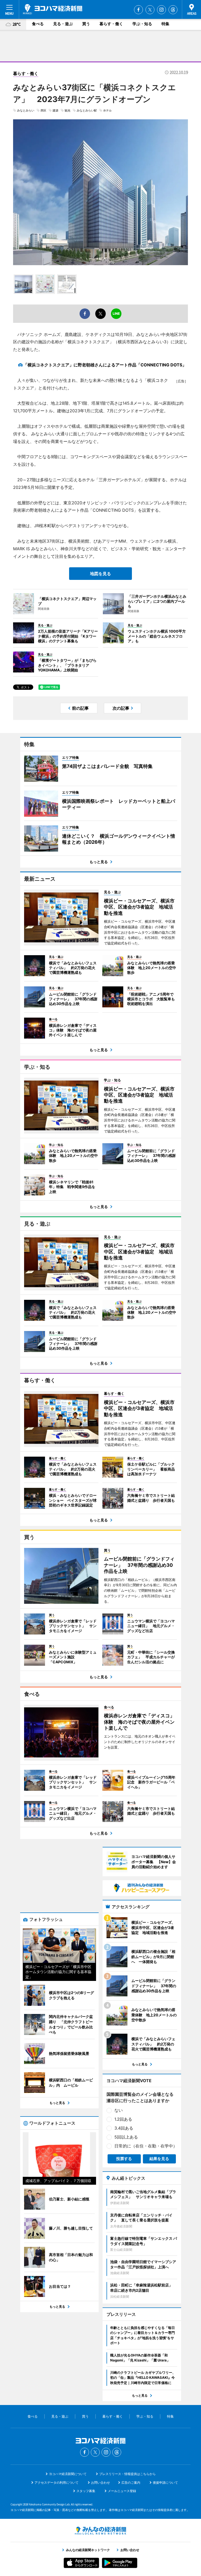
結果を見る (159, 2159)
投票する (124, 2159)
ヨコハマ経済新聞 (53, 9)
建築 (55, 110)
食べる (38, 24)
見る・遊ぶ (63, 24)
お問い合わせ (100, 2483)
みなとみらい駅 (87, 110)
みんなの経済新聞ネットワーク (100, 2531)
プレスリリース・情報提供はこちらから (127, 2474)
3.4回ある (124, 2128)
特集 (165, 24)
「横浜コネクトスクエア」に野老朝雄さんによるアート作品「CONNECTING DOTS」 (105, 365)
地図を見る (100, 574)
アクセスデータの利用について (57, 2483)
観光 (68, 110)
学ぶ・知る (142, 24)
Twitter (150, 10)
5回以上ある (126, 2137)
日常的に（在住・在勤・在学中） (146, 2146)
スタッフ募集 (86, 2491)
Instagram (161, 10)
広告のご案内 (131, 2483)
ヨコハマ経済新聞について (68, 2474)
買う (86, 24)
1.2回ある (123, 2119)
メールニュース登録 (122, 2491)
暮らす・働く (111, 24)
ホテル (107, 110)
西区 (43, 110)
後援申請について (165, 2483)
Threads (173, 10)
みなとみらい (26, 110)
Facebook (138, 10)
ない (119, 2110)
